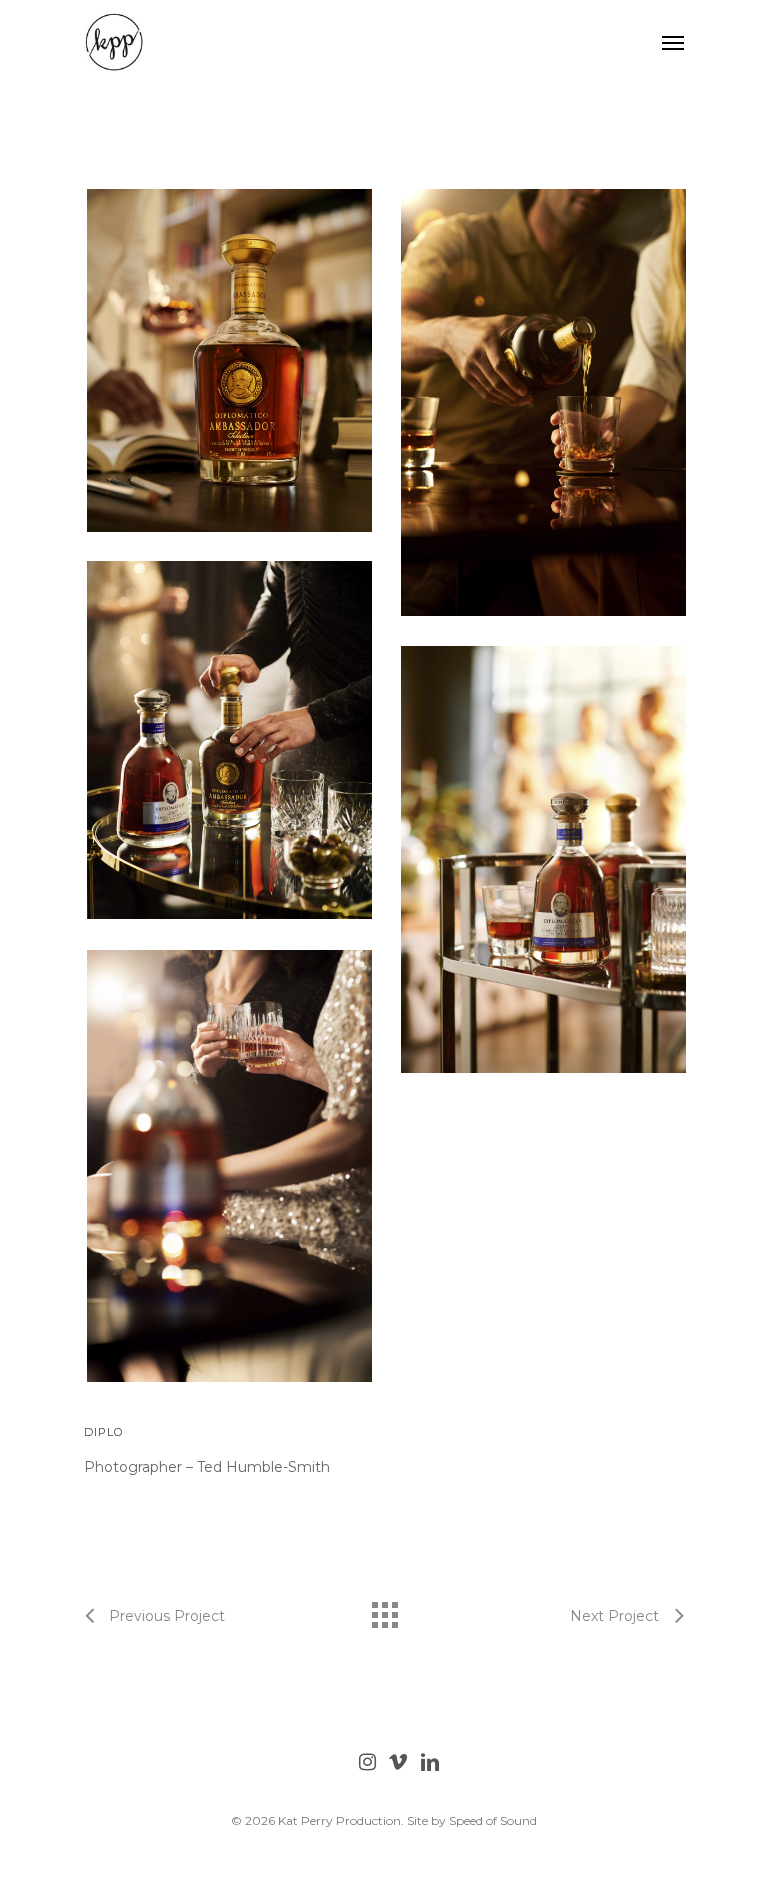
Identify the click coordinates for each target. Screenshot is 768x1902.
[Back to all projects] (384, 1610)
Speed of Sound (493, 1820)
